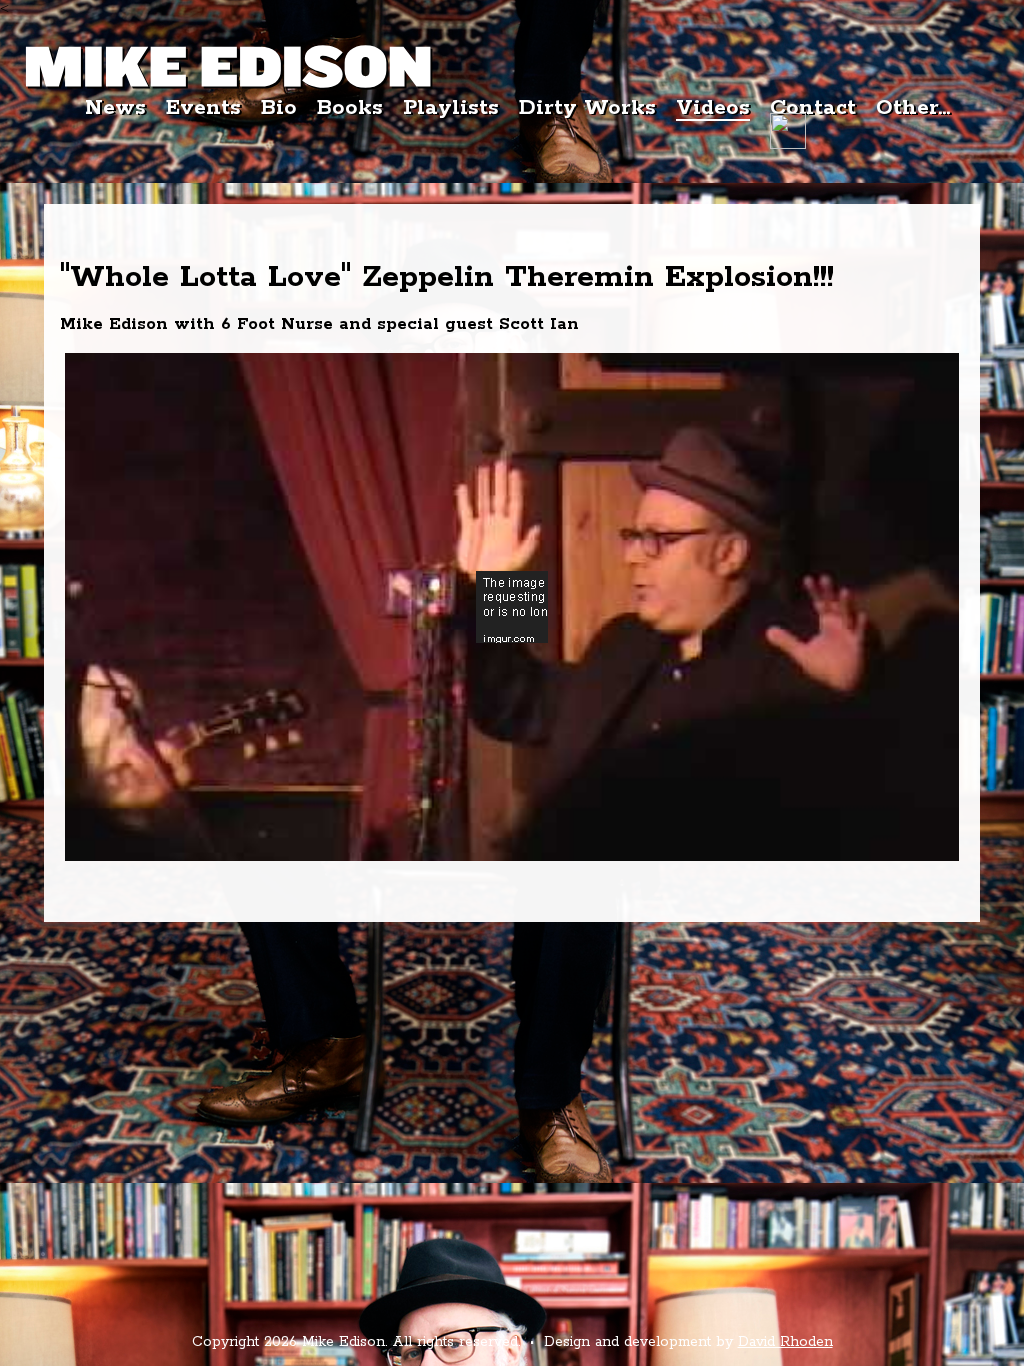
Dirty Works (587, 108)
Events (203, 108)
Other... (913, 108)
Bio (279, 108)
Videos (713, 109)
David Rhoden (785, 1342)
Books (350, 108)
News (115, 108)
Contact (813, 108)
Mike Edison (229, 68)
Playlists (451, 108)
